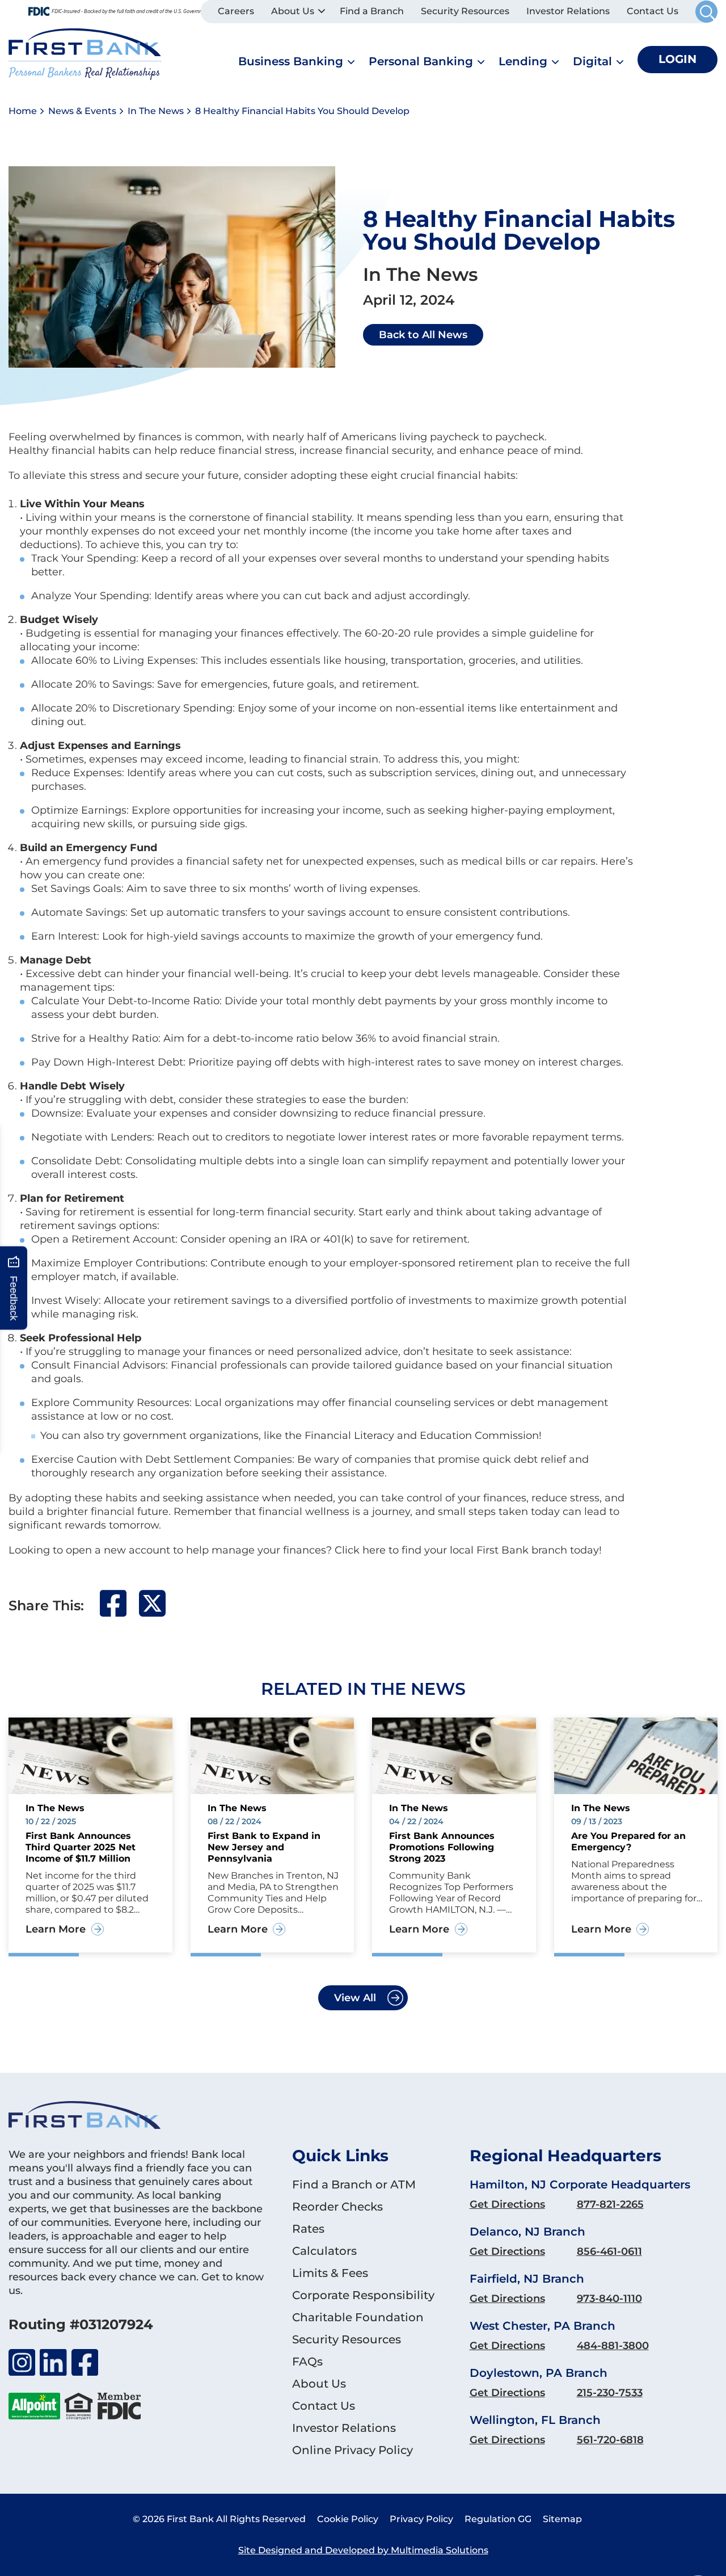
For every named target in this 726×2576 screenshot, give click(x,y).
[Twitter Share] (152, 1614)
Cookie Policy (348, 2519)
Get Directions (507, 2204)
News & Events (82, 111)
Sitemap (562, 2519)
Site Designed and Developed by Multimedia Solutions (363, 2550)
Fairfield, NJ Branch (527, 2279)
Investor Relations (568, 11)
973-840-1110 (609, 2299)
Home (23, 111)
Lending (523, 61)
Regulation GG (498, 2519)
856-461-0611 (609, 2251)
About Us (293, 11)
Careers (236, 11)
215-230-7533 (610, 2393)
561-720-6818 (610, 2440)
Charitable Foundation (358, 2317)
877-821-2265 (610, 2204)
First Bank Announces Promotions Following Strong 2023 (442, 1847)
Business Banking (291, 61)
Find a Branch (372, 11)
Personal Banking (421, 61)
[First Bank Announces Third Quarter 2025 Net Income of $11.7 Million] (90, 1755)
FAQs (307, 2362)
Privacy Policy (421, 2519)
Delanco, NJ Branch (527, 2232)
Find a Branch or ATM (354, 2184)
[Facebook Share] (113, 1614)
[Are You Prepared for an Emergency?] (636, 1755)
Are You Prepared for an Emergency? (628, 1841)
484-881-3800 (613, 2346)
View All (355, 1998)
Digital (592, 61)
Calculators (324, 2251)
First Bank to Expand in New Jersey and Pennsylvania (264, 1847)
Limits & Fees (330, 2273)
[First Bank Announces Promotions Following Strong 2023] (454, 1755)
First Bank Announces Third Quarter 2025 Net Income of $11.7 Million (81, 1847)
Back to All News (423, 335)
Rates (308, 2229)
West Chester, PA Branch (543, 2326)
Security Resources (465, 11)
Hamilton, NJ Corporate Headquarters (580, 2184)
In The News (156, 111)
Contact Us (653, 11)
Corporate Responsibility (363, 2295)
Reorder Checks (337, 2207)
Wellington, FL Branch (535, 2420)
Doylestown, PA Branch (539, 2373)
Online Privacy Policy (353, 2450)
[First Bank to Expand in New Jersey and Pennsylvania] (273, 1755)
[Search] (706, 12)
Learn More (56, 1929)
